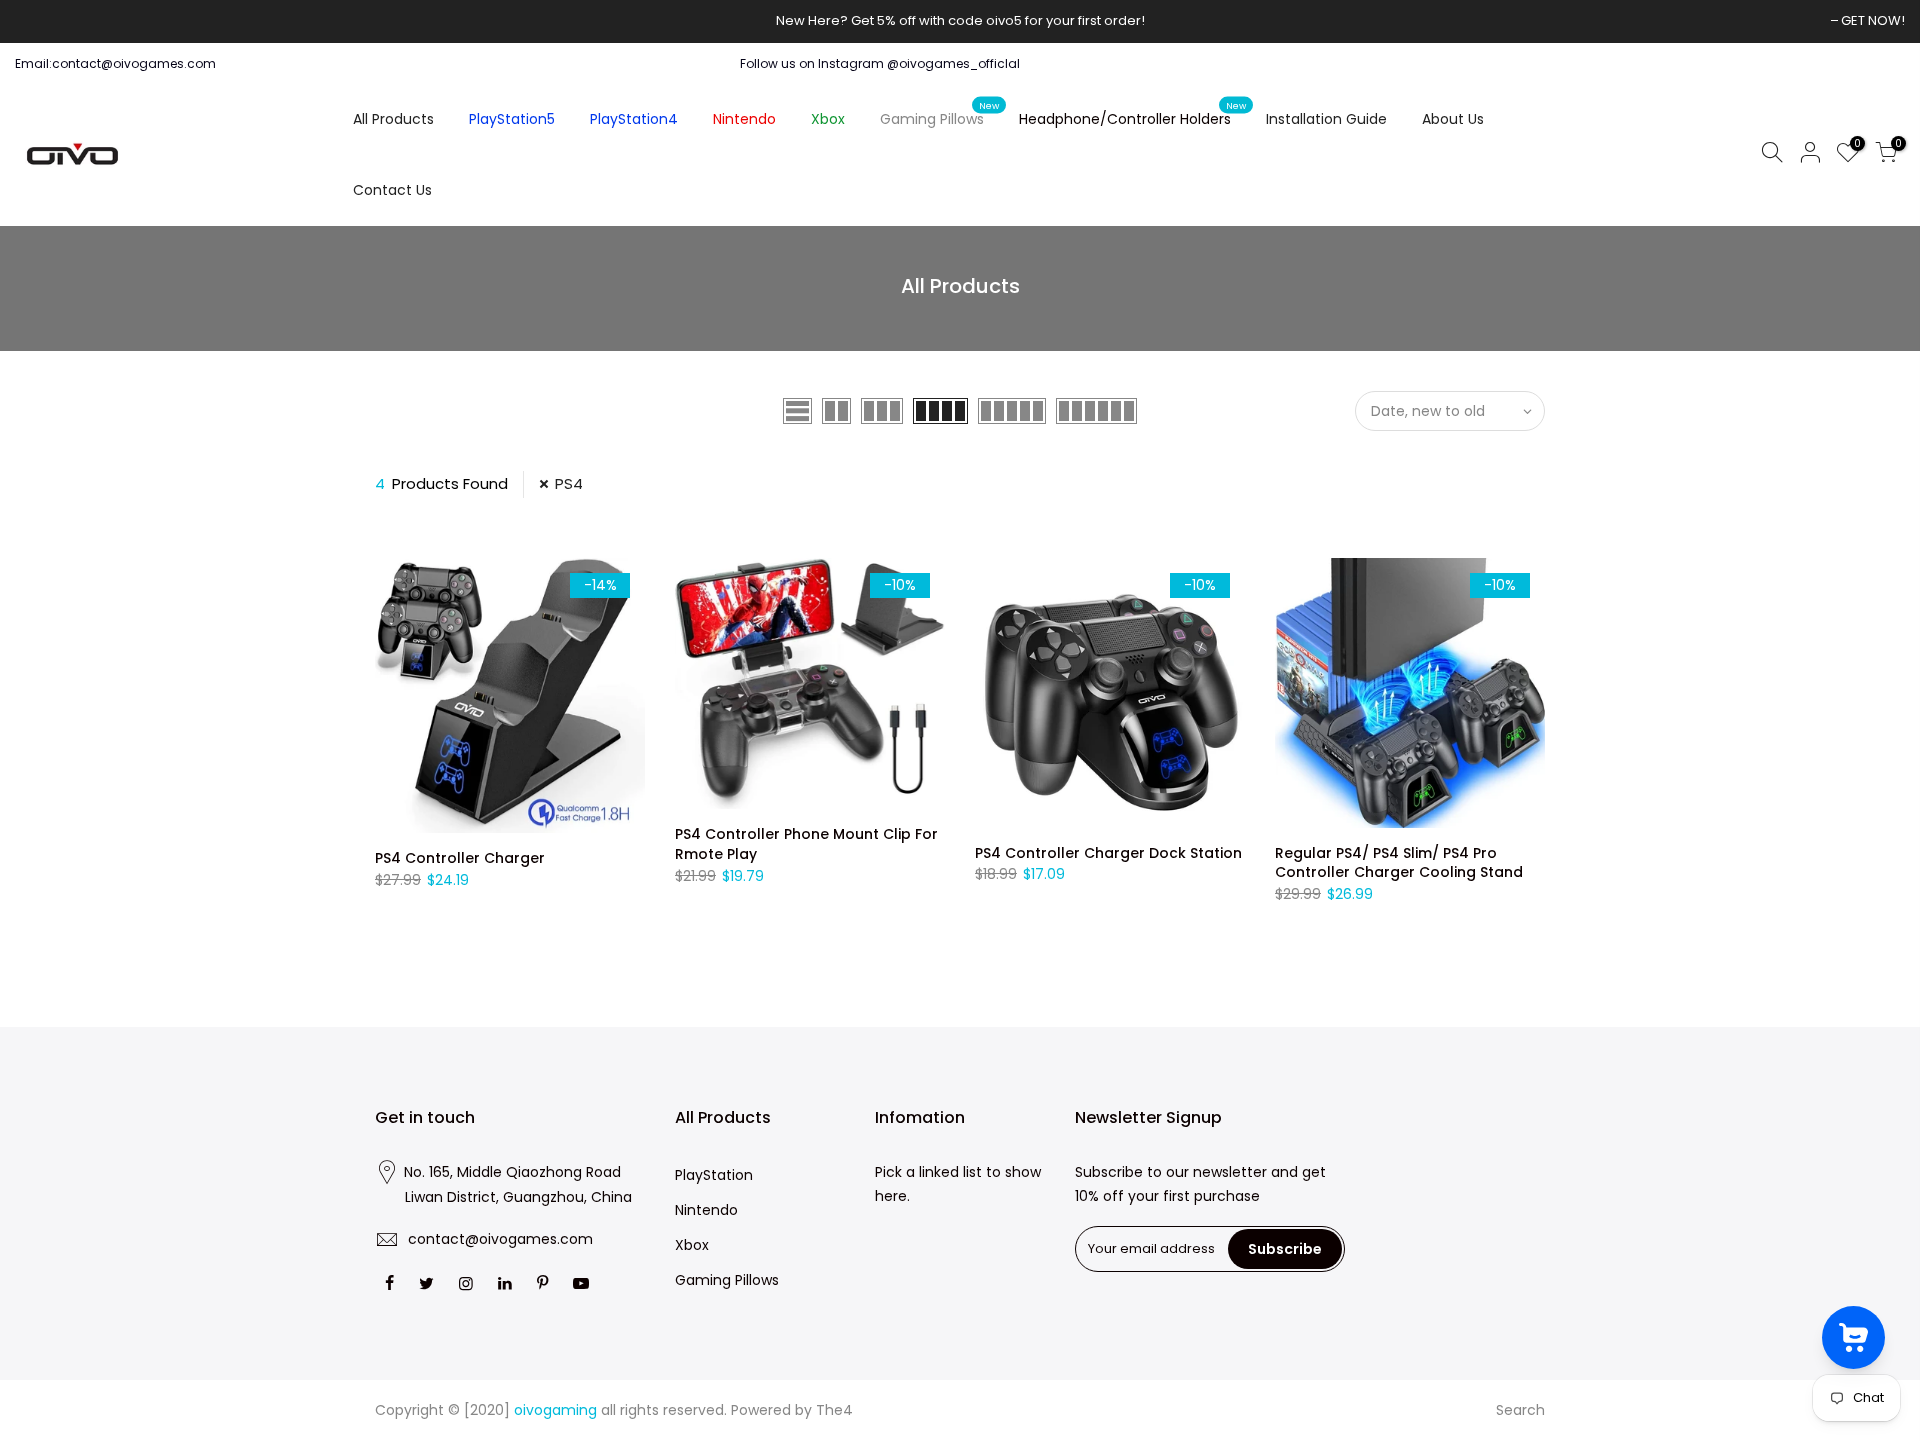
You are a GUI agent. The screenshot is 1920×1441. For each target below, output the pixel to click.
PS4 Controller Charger (460, 858)
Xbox (828, 119)
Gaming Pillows (940, 115)
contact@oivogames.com (500, 1239)
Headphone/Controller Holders (1133, 115)
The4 (834, 1410)
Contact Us (392, 190)
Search (1520, 1410)
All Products (393, 119)
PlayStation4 (634, 119)
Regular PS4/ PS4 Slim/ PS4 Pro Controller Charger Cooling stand (1399, 863)
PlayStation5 (512, 119)
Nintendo (744, 119)
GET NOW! (1873, 20)
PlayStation (714, 1175)
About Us (1453, 119)
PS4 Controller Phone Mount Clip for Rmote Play (806, 844)
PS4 (569, 483)
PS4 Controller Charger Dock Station (1108, 853)
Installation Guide (1326, 119)
